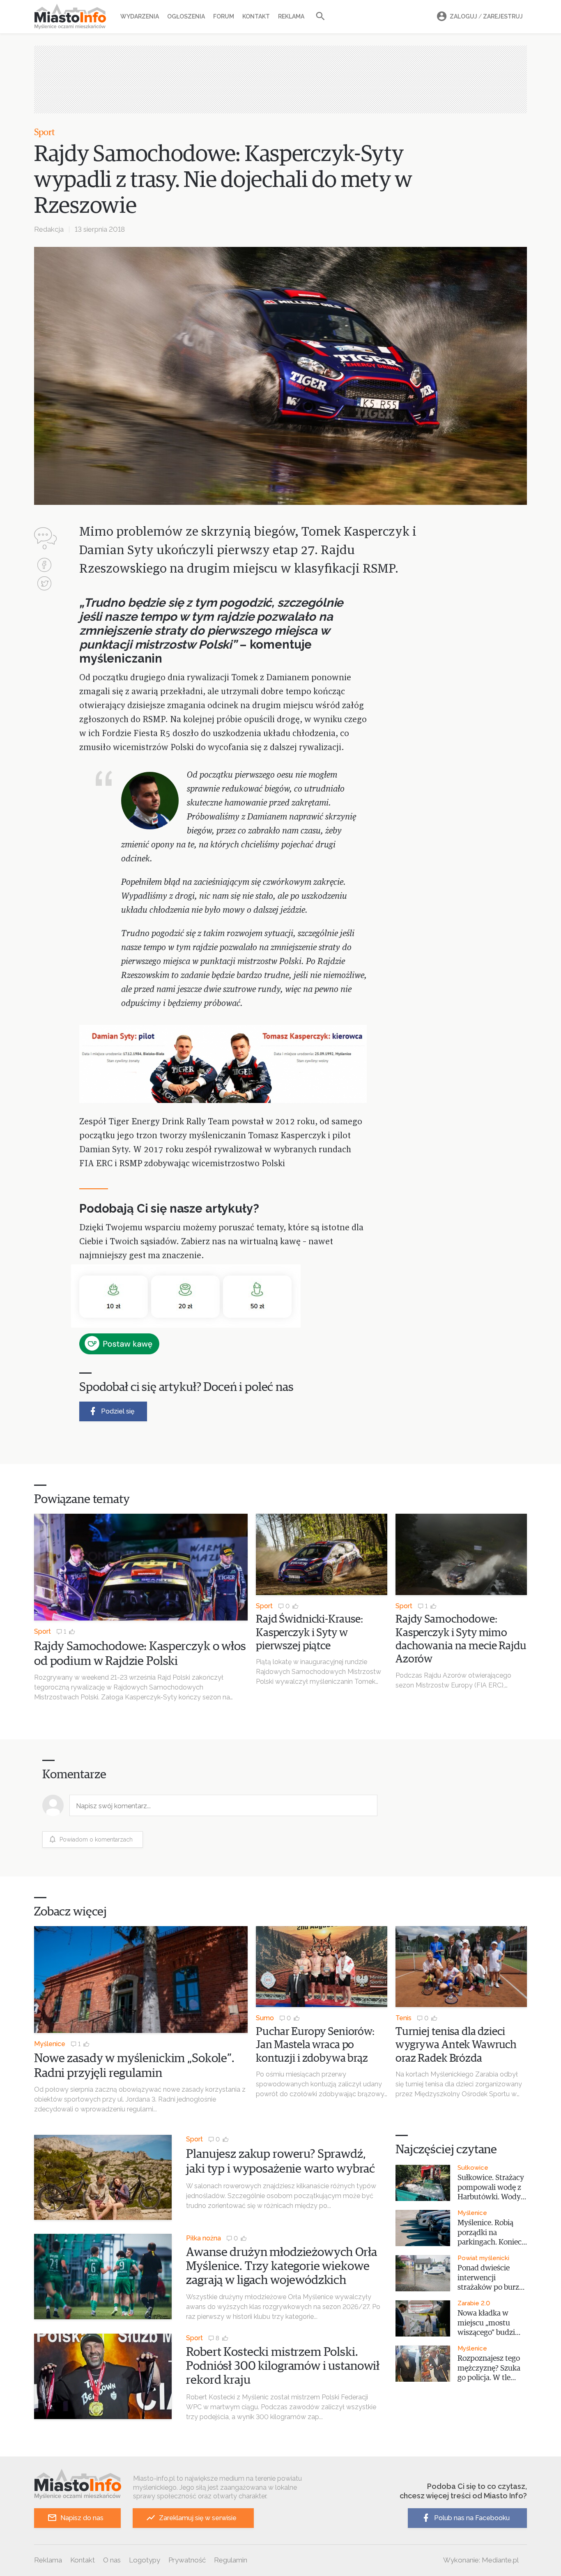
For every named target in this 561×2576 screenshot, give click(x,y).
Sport (45, 133)
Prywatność (187, 2560)
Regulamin (231, 2560)
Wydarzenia (140, 16)
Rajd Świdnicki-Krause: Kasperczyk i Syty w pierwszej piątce (309, 1633)
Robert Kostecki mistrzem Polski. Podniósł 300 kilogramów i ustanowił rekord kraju (283, 2366)
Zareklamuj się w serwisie (198, 2518)
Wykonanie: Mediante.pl (481, 2560)
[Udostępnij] (44, 566)
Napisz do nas (82, 2518)
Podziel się (118, 1411)
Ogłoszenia (186, 16)
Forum (224, 16)
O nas (112, 2560)
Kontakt (256, 16)
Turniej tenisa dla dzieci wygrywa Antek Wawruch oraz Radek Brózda (456, 2045)
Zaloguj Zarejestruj (486, 16)
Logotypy (145, 2560)
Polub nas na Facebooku (472, 2518)
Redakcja (49, 229)
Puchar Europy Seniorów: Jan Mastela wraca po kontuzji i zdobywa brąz (315, 2045)
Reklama (291, 16)
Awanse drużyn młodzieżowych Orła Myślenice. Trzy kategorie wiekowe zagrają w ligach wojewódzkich (281, 2266)
